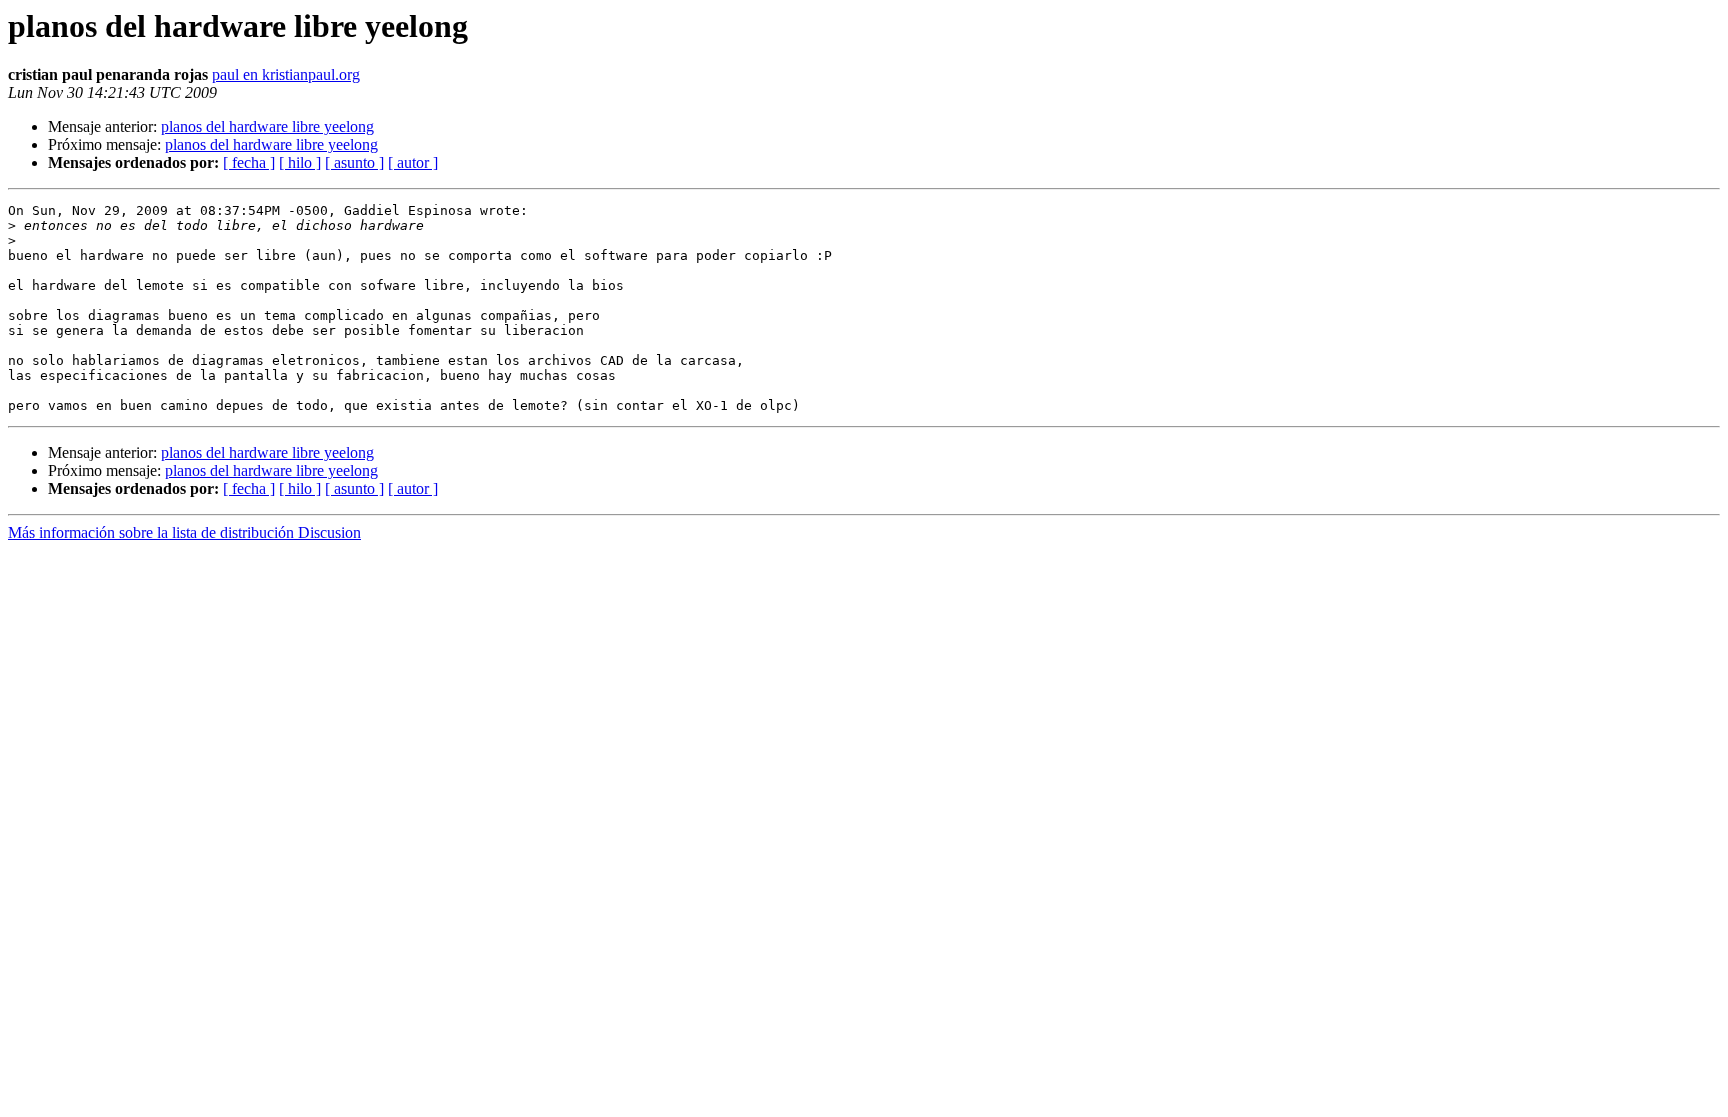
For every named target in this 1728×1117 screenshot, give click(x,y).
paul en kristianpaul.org (286, 74)
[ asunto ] (354, 162)
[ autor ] (413, 162)
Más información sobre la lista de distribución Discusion (184, 532)
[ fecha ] (249, 162)
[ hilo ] (300, 162)
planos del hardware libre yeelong (267, 126)
